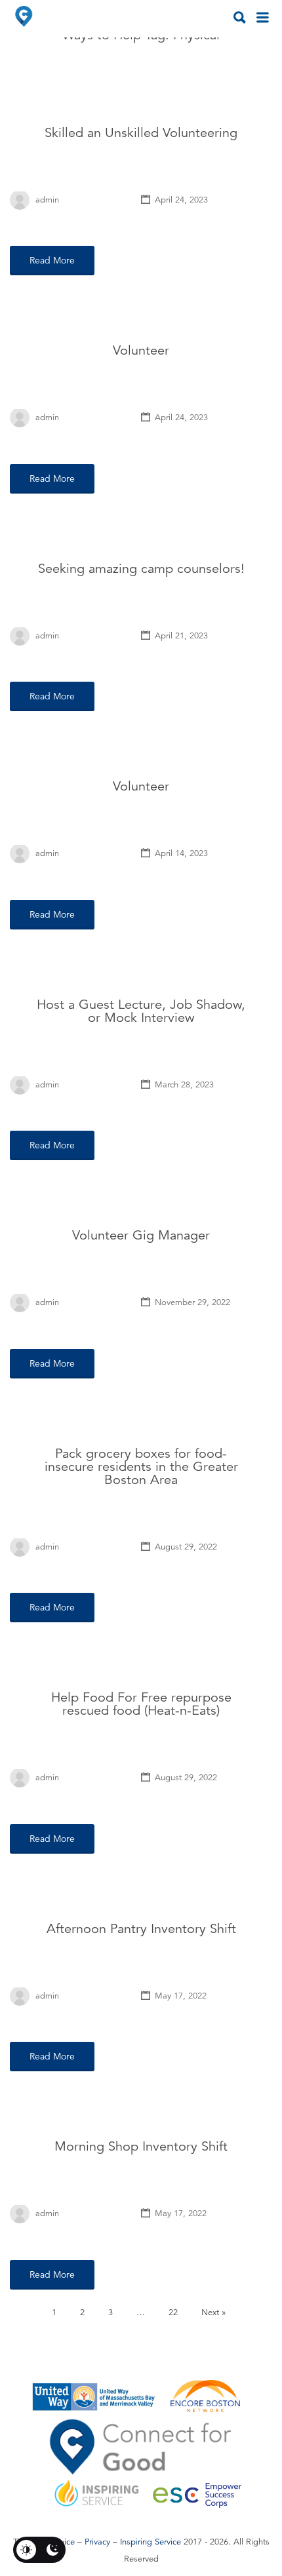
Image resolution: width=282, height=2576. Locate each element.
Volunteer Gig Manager (141, 1235)
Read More (52, 260)
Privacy (97, 2542)
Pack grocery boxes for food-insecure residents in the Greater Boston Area (141, 1467)
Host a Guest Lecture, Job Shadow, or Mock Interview (141, 1011)
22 (173, 2313)
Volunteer (141, 350)
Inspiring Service (151, 2542)
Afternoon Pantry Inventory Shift (141, 1929)
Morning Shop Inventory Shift (141, 2146)
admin (47, 200)
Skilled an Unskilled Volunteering (141, 133)
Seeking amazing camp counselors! (141, 569)
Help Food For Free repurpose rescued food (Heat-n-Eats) (141, 1704)
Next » (213, 2313)
